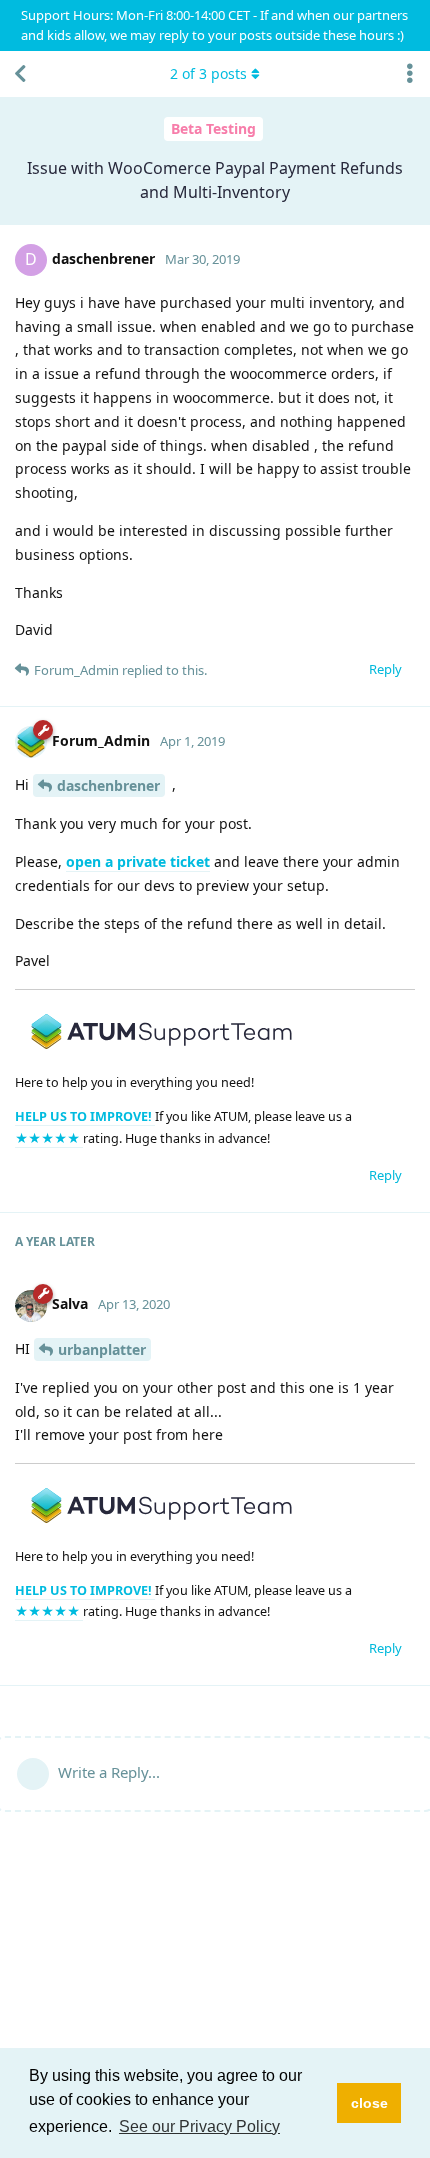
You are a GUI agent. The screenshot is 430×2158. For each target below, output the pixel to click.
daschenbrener (108, 785)
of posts (208, 73)
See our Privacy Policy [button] (199, 2126)
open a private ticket (138, 861)
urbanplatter (102, 1349)
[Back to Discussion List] (20, 74)
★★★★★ (49, 1138)
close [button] (369, 2103)
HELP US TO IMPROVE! (85, 1116)
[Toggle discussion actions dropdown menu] (410, 74)
